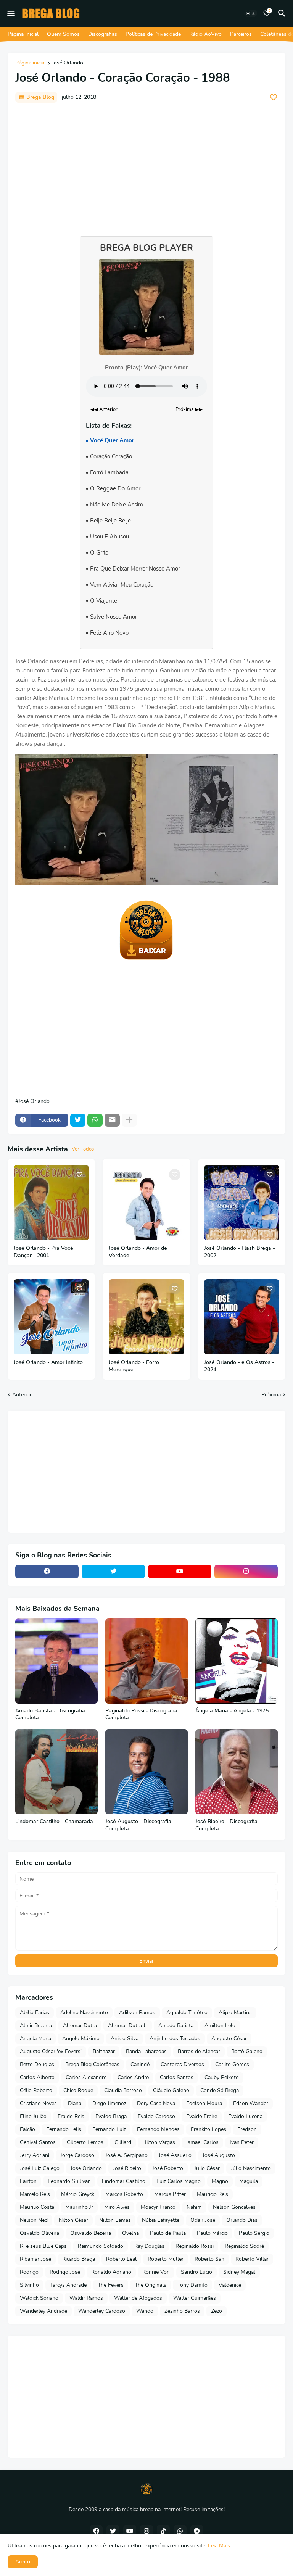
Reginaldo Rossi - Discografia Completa (141, 1714)
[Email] (112, 1120)
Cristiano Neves (38, 2103)
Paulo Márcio (212, 2233)
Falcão (27, 2129)
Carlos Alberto (37, 2077)
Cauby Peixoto (222, 2077)
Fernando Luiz (109, 2129)
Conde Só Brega (220, 2090)
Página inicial (31, 63)
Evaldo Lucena (245, 2116)
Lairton (28, 2181)
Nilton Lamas (115, 2220)
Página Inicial (23, 34)
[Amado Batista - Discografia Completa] (56, 1661)
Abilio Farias (35, 2013)
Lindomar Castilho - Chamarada (54, 1822)
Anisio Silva (125, 2038)
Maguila (249, 2181)
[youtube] (180, 1572)
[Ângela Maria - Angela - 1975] (237, 1661)
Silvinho (29, 2285)
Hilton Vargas (159, 2142)
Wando (145, 2311)
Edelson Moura (204, 2103)
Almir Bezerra (36, 2025)
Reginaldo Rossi (195, 2246)
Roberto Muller (166, 2259)
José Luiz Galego (40, 2168)
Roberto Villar (252, 2259)
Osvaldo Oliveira (39, 2233)
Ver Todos (83, 1149)
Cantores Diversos (182, 2064)
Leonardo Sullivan (69, 2181)
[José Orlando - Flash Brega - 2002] (242, 1203)
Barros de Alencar (199, 2051)
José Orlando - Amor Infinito (48, 1362)
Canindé (140, 2064)
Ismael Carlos (202, 2142)
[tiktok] (163, 2531)
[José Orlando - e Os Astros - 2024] (242, 1317)
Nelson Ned (34, 2220)
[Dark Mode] (251, 13)
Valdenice (230, 2285)
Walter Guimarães (195, 2298)
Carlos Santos (177, 2077)
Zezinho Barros (182, 2311)
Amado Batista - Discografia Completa (50, 1714)
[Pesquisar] (283, 13)
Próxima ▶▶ (189, 409)
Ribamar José (35, 2259)
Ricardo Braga (79, 2259)
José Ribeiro (127, 2168)
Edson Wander (251, 2103)
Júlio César (207, 2168)
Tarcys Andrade (68, 2285)
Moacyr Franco (158, 2207)
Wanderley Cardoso (102, 2311)
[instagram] (246, 1572)
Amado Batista (176, 2025)
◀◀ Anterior (104, 409)
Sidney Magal (239, 2272)
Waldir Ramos (86, 2298)
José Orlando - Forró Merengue (134, 1366)
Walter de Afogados (138, 2298)
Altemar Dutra (80, 2025)
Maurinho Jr (79, 2207)
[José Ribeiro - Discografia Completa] (237, 1772)
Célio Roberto (36, 2090)
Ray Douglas (149, 2246)
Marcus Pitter (170, 2194)
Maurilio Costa (37, 2207)
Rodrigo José (65, 2272)
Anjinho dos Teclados (175, 2038)
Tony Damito (192, 2285)
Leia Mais (219, 2546)
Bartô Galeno (247, 2051)
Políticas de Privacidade (153, 34)
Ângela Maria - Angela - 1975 (232, 1711)
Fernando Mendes (158, 2129)
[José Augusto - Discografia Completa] (146, 1772)
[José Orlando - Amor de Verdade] (146, 1203)
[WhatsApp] (95, 1120)
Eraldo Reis (71, 2116)
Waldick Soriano (39, 2298)
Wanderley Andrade (43, 2311)
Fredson (247, 2129)
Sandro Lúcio (196, 2272)
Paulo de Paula (168, 2233)
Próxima (271, 1395)
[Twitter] (78, 1120)
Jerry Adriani (35, 2155)
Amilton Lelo (220, 2025)
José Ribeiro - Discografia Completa (226, 1825)
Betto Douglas (37, 2064)
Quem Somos (63, 34)
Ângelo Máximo (81, 2038)
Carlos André (133, 2077)
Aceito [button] (23, 2562)
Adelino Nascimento (84, 2013)
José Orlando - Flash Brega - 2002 (240, 1252)
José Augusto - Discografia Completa (138, 1825)
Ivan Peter (242, 2142)
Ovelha (130, 2233)
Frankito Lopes (208, 2129)
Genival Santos (38, 2142)
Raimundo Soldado (101, 2246)
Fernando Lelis (64, 2129)
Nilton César (73, 2220)
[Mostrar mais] (129, 1120)
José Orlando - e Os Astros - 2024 (239, 1366)
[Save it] (274, 97)
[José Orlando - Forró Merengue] (146, 1317)
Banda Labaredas (146, 2051)
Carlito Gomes (232, 2064)
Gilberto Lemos (85, 2142)
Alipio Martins (235, 2013)
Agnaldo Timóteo (187, 2013)
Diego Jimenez (109, 2103)
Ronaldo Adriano (111, 2272)
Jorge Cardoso (77, 2155)
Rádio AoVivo (205, 34)
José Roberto (168, 2168)
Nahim (194, 2207)
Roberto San (209, 2259)
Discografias (103, 34)
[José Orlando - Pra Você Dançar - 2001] (51, 1203)
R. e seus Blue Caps (43, 2246)
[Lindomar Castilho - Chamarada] (56, 1772)
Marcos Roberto (124, 2194)
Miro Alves (117, 2207)
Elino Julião (33, 2116)
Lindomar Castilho (124, 2181)
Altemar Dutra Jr (128, 2025)
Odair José (203, 2220)
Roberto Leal (121, 2259)
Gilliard (123, 2142)
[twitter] (113, 1572)
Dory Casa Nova (156, 2103)
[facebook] (47, 1572)
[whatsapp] (180, 2531)
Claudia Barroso (123, 2090)
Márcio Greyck (78, 2194)
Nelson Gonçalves (234, 2207)
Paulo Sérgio (254, 2233)
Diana (75, 2103)
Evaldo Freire (202, 2116)
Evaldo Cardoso (156, 2116)
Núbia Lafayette (161, 2220)
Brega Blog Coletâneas (92, 2064)
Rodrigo (29, 2272)
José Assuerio (175, 2155)
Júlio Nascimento (251, 2168)
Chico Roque (78, 2090)
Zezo (217, 2311)
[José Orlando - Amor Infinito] (51, 1317)
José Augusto (219, 2155)
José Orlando (68, 63)
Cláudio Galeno (171, 2090)
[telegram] (197, 2531)
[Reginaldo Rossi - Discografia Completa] (146, 1661)
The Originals (151, 2285)
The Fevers (111, 2285)
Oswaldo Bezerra (91, 2233)
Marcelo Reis (35, 2194)
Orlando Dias (242, 2220)
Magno (220, 2181)
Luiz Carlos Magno (179, 2181)
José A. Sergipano (126, 2155)
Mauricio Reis (213, 2194)
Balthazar (104, 2051)
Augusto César (229, 2038)
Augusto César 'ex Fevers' (51, 2051)
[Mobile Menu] (11, 13)
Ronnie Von (156, 2272)
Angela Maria (35, 2038)
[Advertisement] (146, 166)
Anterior (22, 1395)
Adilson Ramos (137, 2013)
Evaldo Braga (111, 2116)
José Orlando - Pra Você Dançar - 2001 (43, 1252)
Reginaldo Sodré (244, 2246)
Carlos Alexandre (86, 2077)
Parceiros (241, 34)
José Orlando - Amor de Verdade (138, 1252)
